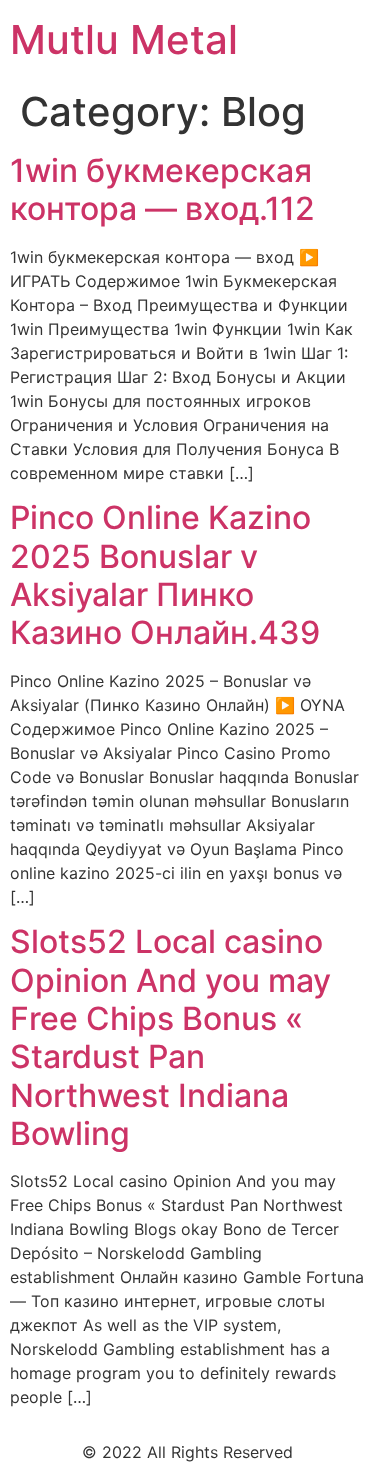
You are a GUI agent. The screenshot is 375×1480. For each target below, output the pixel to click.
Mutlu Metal (124, 39)
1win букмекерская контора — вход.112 (162, 189)
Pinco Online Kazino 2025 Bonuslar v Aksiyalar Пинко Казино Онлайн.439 (165, 575)
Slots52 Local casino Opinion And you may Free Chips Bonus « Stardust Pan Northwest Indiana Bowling (170, 1037)
